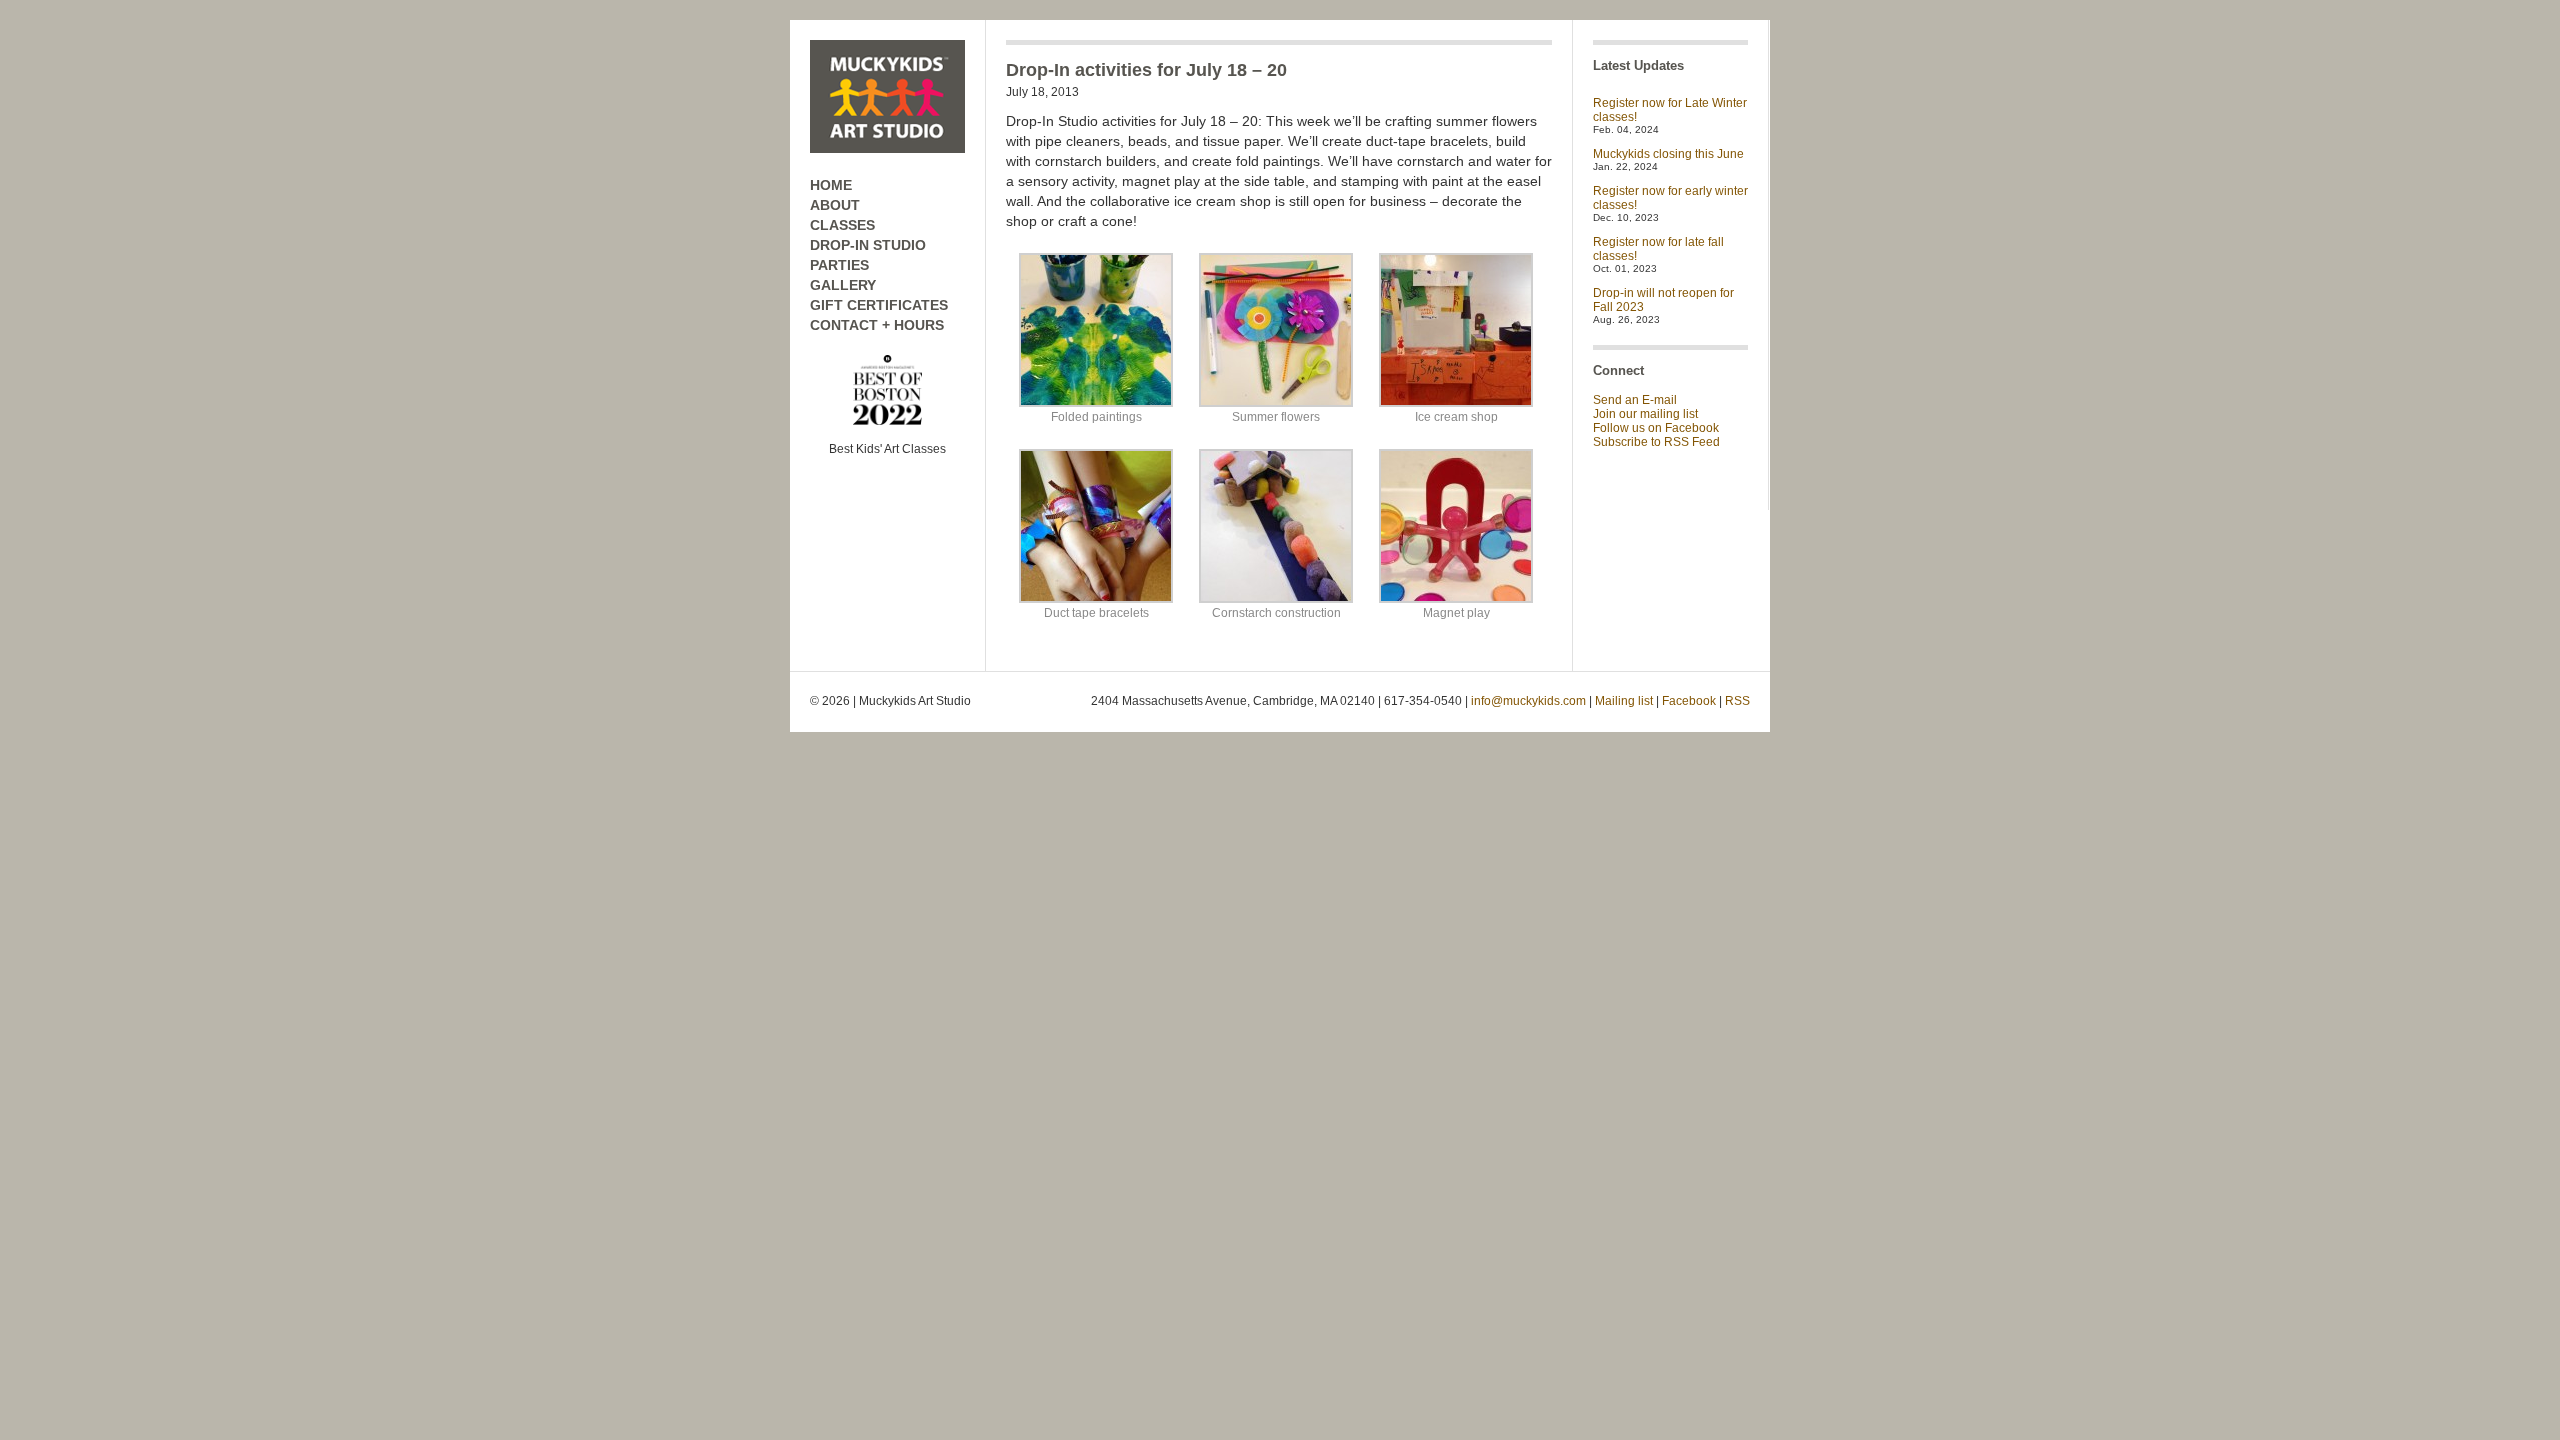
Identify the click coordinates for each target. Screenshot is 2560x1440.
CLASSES (842, 225)
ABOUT (835, 205)
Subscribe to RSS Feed (1656, 442)
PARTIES (839, 265)
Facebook (1689, 701)
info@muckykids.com (1528, 701)
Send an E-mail (1635, 400)
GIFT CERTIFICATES (879, 305)
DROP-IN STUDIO (868, 245)
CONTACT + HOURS (877, 325)
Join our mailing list (1645, 414)
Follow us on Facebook (1656, 428)
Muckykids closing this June (1668, 154)
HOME (831, 185)
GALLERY (843, 285)
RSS (1737, 701)
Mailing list (1624, 701)
